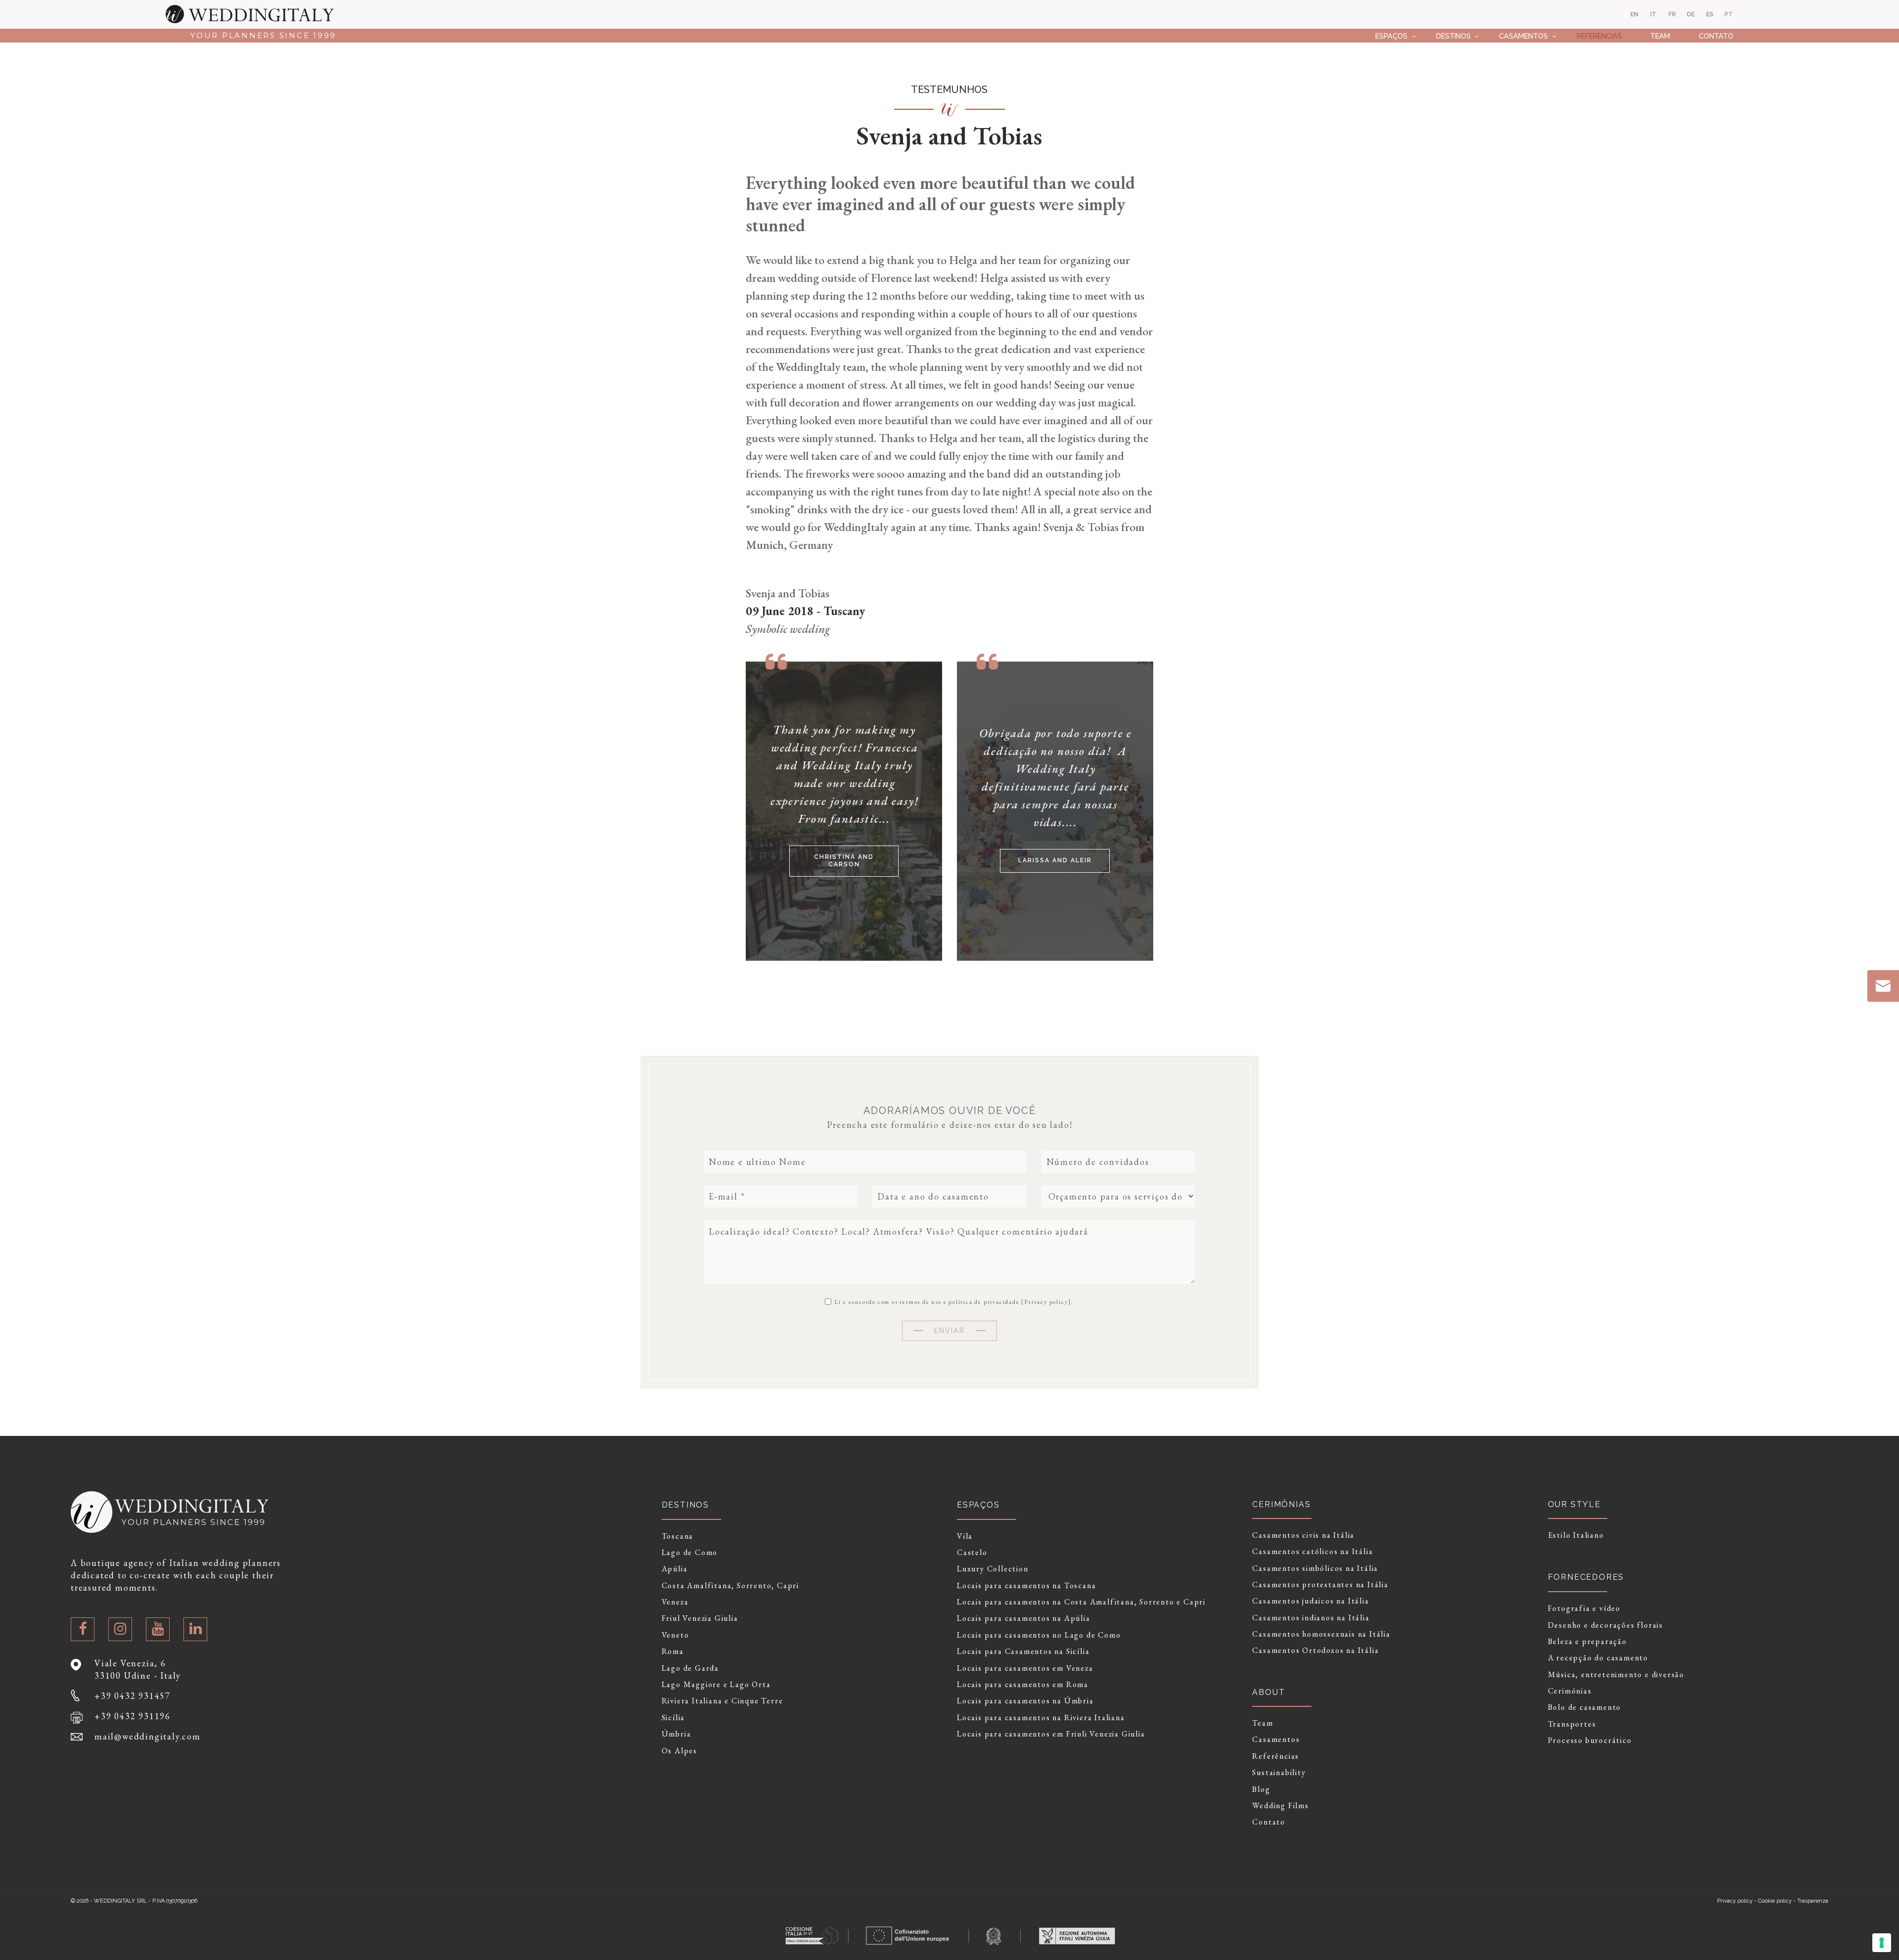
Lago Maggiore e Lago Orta (716, 1685)
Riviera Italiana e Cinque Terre (723, 1701)
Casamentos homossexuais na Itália (1321, 1634)
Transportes (1572, 1724)
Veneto (676, 1635)
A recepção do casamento (1598, 1658)
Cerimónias (1570, 1691)
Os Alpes (679, 1751)
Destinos (1453, 36)
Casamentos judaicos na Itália (1311, 1601)
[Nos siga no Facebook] (83, 1629)
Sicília (674, 1718)
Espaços (1391, 36)
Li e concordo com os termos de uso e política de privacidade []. (953, 1301)
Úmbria (677, 1734)
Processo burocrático (1590, 1740)
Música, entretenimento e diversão (1616, 1675)
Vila (965, 1536)
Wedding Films (1280, 1806)
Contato (1716, 36)
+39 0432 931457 (133, 1696)
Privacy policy (1046, 1302)
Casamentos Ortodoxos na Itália (1315, 1650)
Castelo (972, 1553)
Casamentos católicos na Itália (1312, 1552)
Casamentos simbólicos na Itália (1315, 1568)
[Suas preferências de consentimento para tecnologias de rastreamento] (1882, 1943)
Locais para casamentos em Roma (1023, 1685)
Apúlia (675, 1569)
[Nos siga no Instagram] (120, 1629)
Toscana (678, 1536)
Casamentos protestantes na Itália (1320, 1585)
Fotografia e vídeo (1584, 1608)
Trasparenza (1813, 1901)
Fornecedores (1586, 1577)
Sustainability (1279, 1773)
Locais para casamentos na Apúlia (1024, 1618)
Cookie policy (1775, 1901)
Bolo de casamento (1585, 1707)
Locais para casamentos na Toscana (1026, 1586)
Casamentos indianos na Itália (1311, 1618)
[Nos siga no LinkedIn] (195, 1629)
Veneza (675, 1602)
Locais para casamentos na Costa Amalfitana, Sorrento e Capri (1081, 1602)
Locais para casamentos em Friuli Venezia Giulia (1051, 1734)
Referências (1599, 36)
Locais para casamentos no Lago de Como (1039, 1635)
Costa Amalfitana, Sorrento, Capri (730, 1586)
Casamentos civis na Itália (1303, 1535)
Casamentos (1523, 36)
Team (1660, 36)
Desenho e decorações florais (1605, 1625)
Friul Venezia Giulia (700, 1618)
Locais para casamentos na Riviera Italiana (1041, 1718)
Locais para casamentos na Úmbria (1025, 1701)
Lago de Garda (690, 1668)
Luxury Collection (993, 1569)
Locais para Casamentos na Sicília (1023, 1651)
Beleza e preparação (1587, 1642)
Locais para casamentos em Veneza (1025, 1668)
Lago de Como (690, 1553)
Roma (673, 1651)
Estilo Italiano (1576, 1535)
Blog (1261, 1789)
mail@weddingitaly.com (148, 1736)
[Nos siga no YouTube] (158, 1629)
